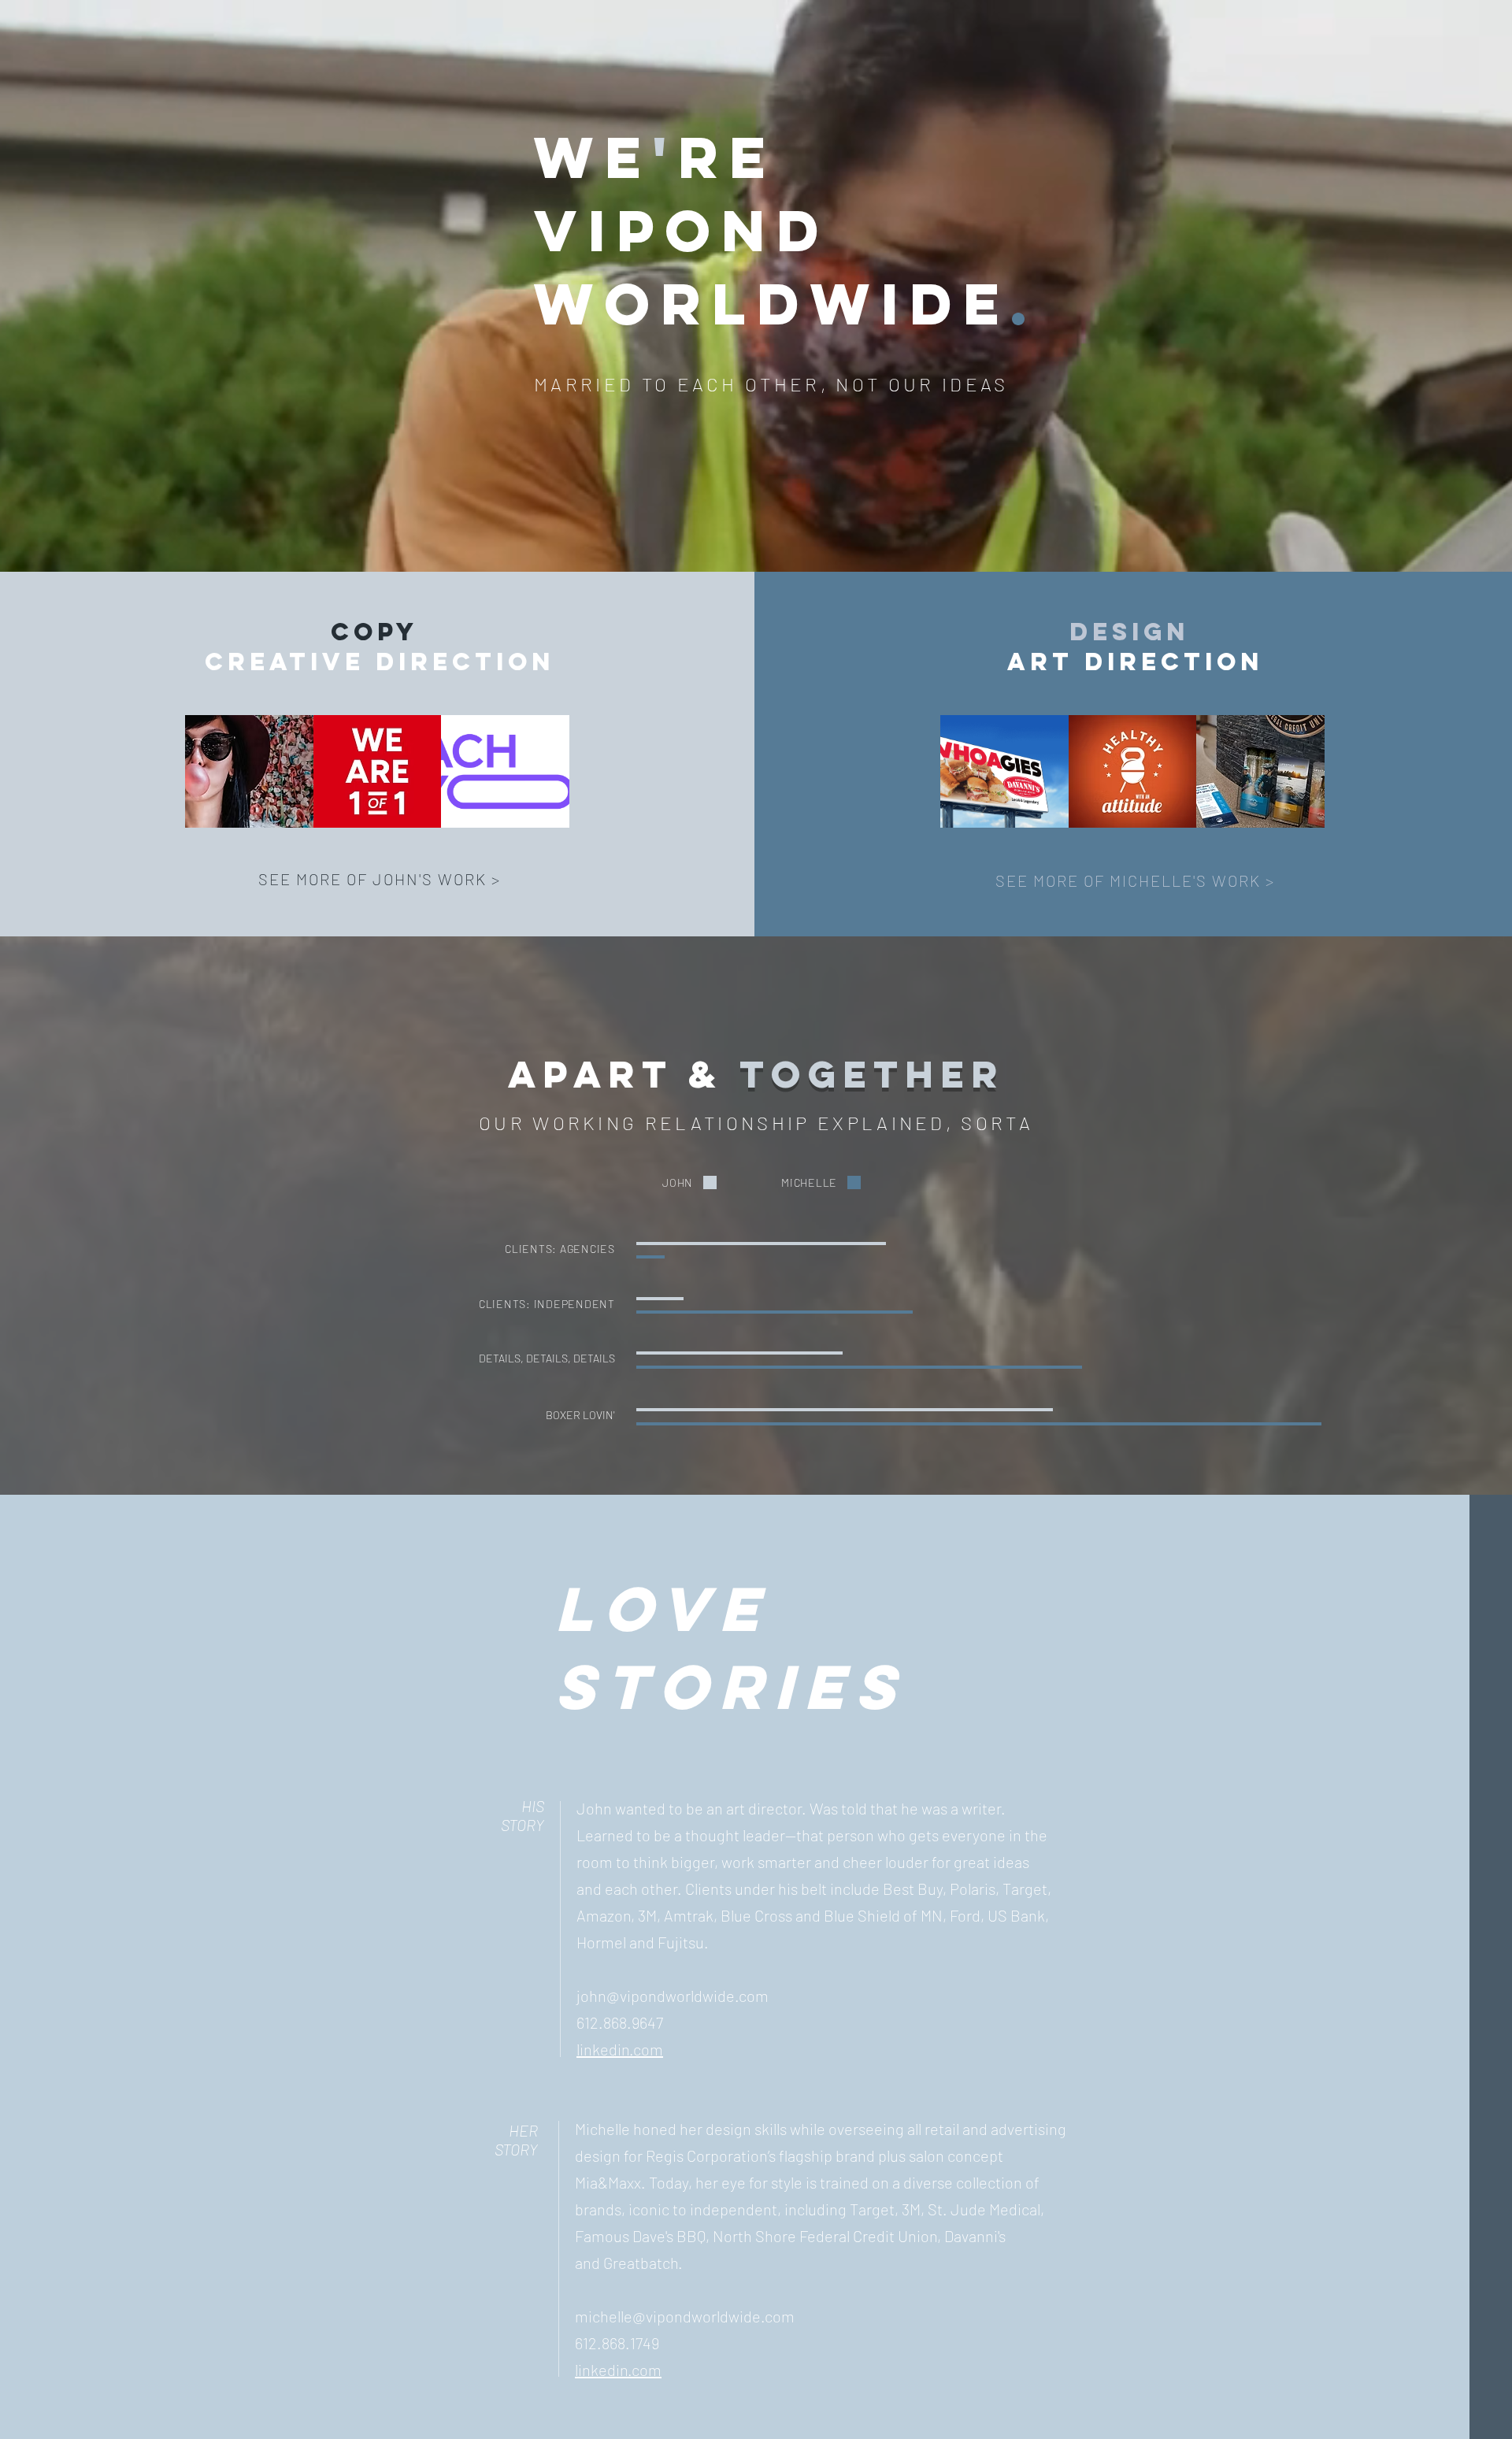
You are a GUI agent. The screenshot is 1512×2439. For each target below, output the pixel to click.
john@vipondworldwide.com (673, 1996)
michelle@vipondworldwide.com (685, 2316)
